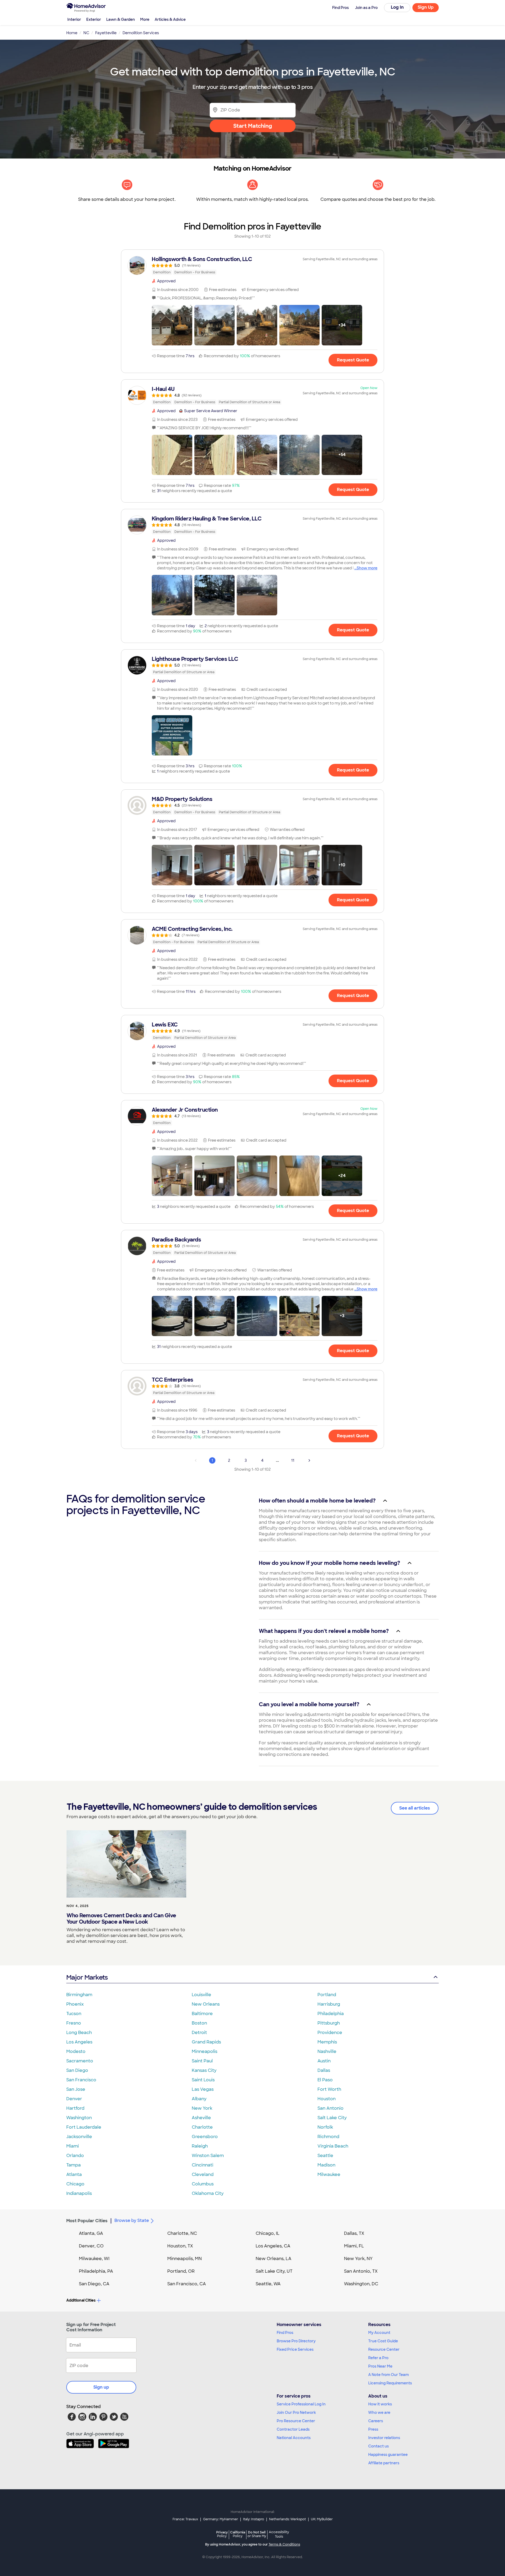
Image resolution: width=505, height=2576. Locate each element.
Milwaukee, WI (94, 2259)
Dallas (324, 2070)
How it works (380, 2404)
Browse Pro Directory (296, 2341)
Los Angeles (79, 2042)
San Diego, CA (94, 2284)
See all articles (415, 1808)
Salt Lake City (332, 2118)
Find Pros (285, 2333)
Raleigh (200, 2146)
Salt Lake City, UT (274, 2271)
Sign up (101, 2387)
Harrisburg (329, 2004)
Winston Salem (208, 2156)
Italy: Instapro (254, 2519)
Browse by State (132, 2220)
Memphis (327, 2042)
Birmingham (79, 1995)
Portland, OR (181, 2271)
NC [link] (86, 33)
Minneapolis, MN (185, 2259)
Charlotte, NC (182, 2233)
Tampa (74, 2165)
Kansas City (204, 2070)
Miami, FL (354, 2246)
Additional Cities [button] (81, 2300)
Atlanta (74, 2174)
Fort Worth (329, 2089)
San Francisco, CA (187, 2284)
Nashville (327, 2051)
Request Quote (353, 360)
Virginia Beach (333, 2146)
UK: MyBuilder (322, 2519)
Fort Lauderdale (84, 2127)
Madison (326, 2165)
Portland (327, 1995)
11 (293, 1460)
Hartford (75, 2108)
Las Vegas (203, 2089)
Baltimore (202, 2014)
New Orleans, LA (274, 2259)
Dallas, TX (354, 2233)
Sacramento (80, 2061)
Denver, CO (91, 2246)
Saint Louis (203, 2080)
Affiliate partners (384, 2463)
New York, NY (358, 2259)
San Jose (76, 2089)
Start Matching (253, 126)
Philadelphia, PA (96, 2271)
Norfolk (325, 2127)
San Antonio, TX (361, 2271)
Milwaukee (329, 2174)
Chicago (75, 2184)
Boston (199, 2023)
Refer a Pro (378, 2358)
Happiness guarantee (388, 2455)
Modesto (76, 2051)
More (145, 19)
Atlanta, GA (91, 2233)
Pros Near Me (380, 2366)
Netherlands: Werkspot (287, 2519)
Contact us (378, 2446)
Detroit (199, 2033)
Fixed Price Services (295, 2349)
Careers (376, 2421)
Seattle (325, 2156)
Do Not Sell (257, 2534)
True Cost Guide (383, 2341)
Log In (397, 7)
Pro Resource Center (296, 2421)
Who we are (379, 2413)
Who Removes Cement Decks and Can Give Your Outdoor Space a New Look (121, 1919)
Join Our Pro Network (296, 2413)
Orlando (75, 2156)
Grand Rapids (206, 2042)
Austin (324, 2061)
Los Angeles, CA (273, 2246)
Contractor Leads (293, 2429)
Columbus (203, 2184)
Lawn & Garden (121, 19)
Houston (327, 2099)
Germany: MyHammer (221, 2519)
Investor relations (384, 2438)
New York (202, 2108)
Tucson (74, 2014)
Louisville (201, 1995)
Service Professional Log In (301, 2404)
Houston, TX (180, 2246)
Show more (367, 568)
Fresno (74, 2023)
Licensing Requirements (390, 2383)
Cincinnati (203, 2165)
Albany (199, 2099)
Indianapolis (79, 2193)
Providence (330, 2033)
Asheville (201, 2118)
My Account (379, 2333)
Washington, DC (361, 2284)
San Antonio (330, 2108)
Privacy (222, 2534)
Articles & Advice (170, 19)
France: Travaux (185, 2519)
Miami (73, 2146)
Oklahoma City (208, 2193)
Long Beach (79, 2033)
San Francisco (81, 2080)
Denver (74, 2099)
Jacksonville (79, 2137)
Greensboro (205, 2137)
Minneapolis (204, 2051)
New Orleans (206, 2004)
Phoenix (75, 2004)
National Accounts (294, 2438)
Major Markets (87, 1977)
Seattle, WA (268, 2284)
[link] (252, 265)
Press (373, 2429)
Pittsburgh (329, 2023)
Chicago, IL (268, 2233)
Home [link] (72, 33)
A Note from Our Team (388, 2375)
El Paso (325, 2080)
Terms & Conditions (284, 2544)
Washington (79, 2118)
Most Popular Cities (87, 2221)
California (238, 2534)
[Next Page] (309, 1460)
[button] (172, 325)
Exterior (94, 19)
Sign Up (426, 7)
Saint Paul (202, 2061)
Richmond (328, 2137)
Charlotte (202, 2127)
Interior (74, 19)
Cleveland (203, 2174)
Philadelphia (331, 2014)
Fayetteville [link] (106, 33)
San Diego (77, 2070)
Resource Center (384, 2349)
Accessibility (279, 2534)
